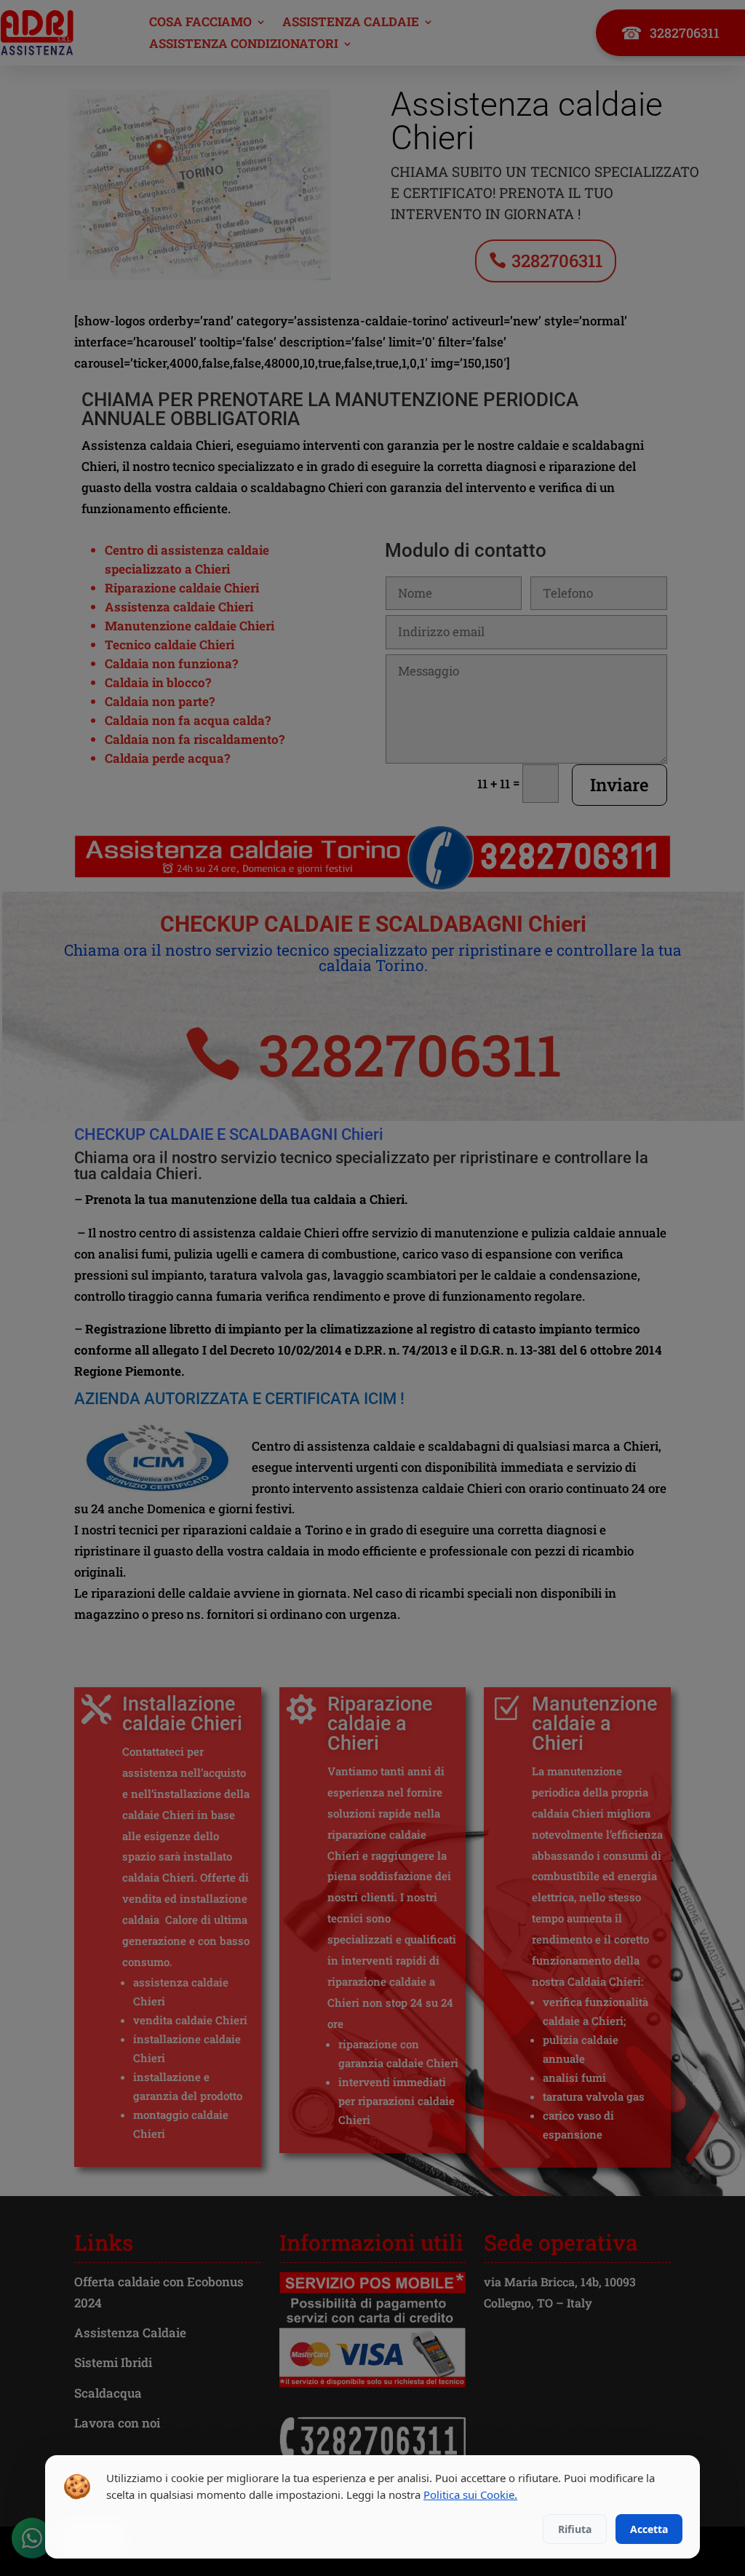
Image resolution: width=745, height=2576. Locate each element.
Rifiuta (575, 2529)
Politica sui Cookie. (470, 2494)
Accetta (649, 2529)
